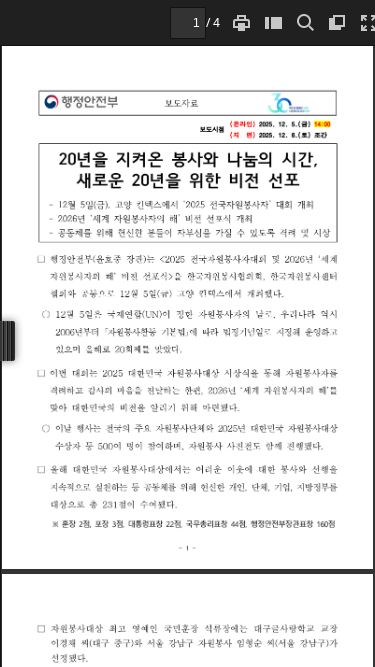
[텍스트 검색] (305, 22)
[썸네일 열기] (273, 22)
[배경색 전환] (337, 22)
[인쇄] (241, 22)
